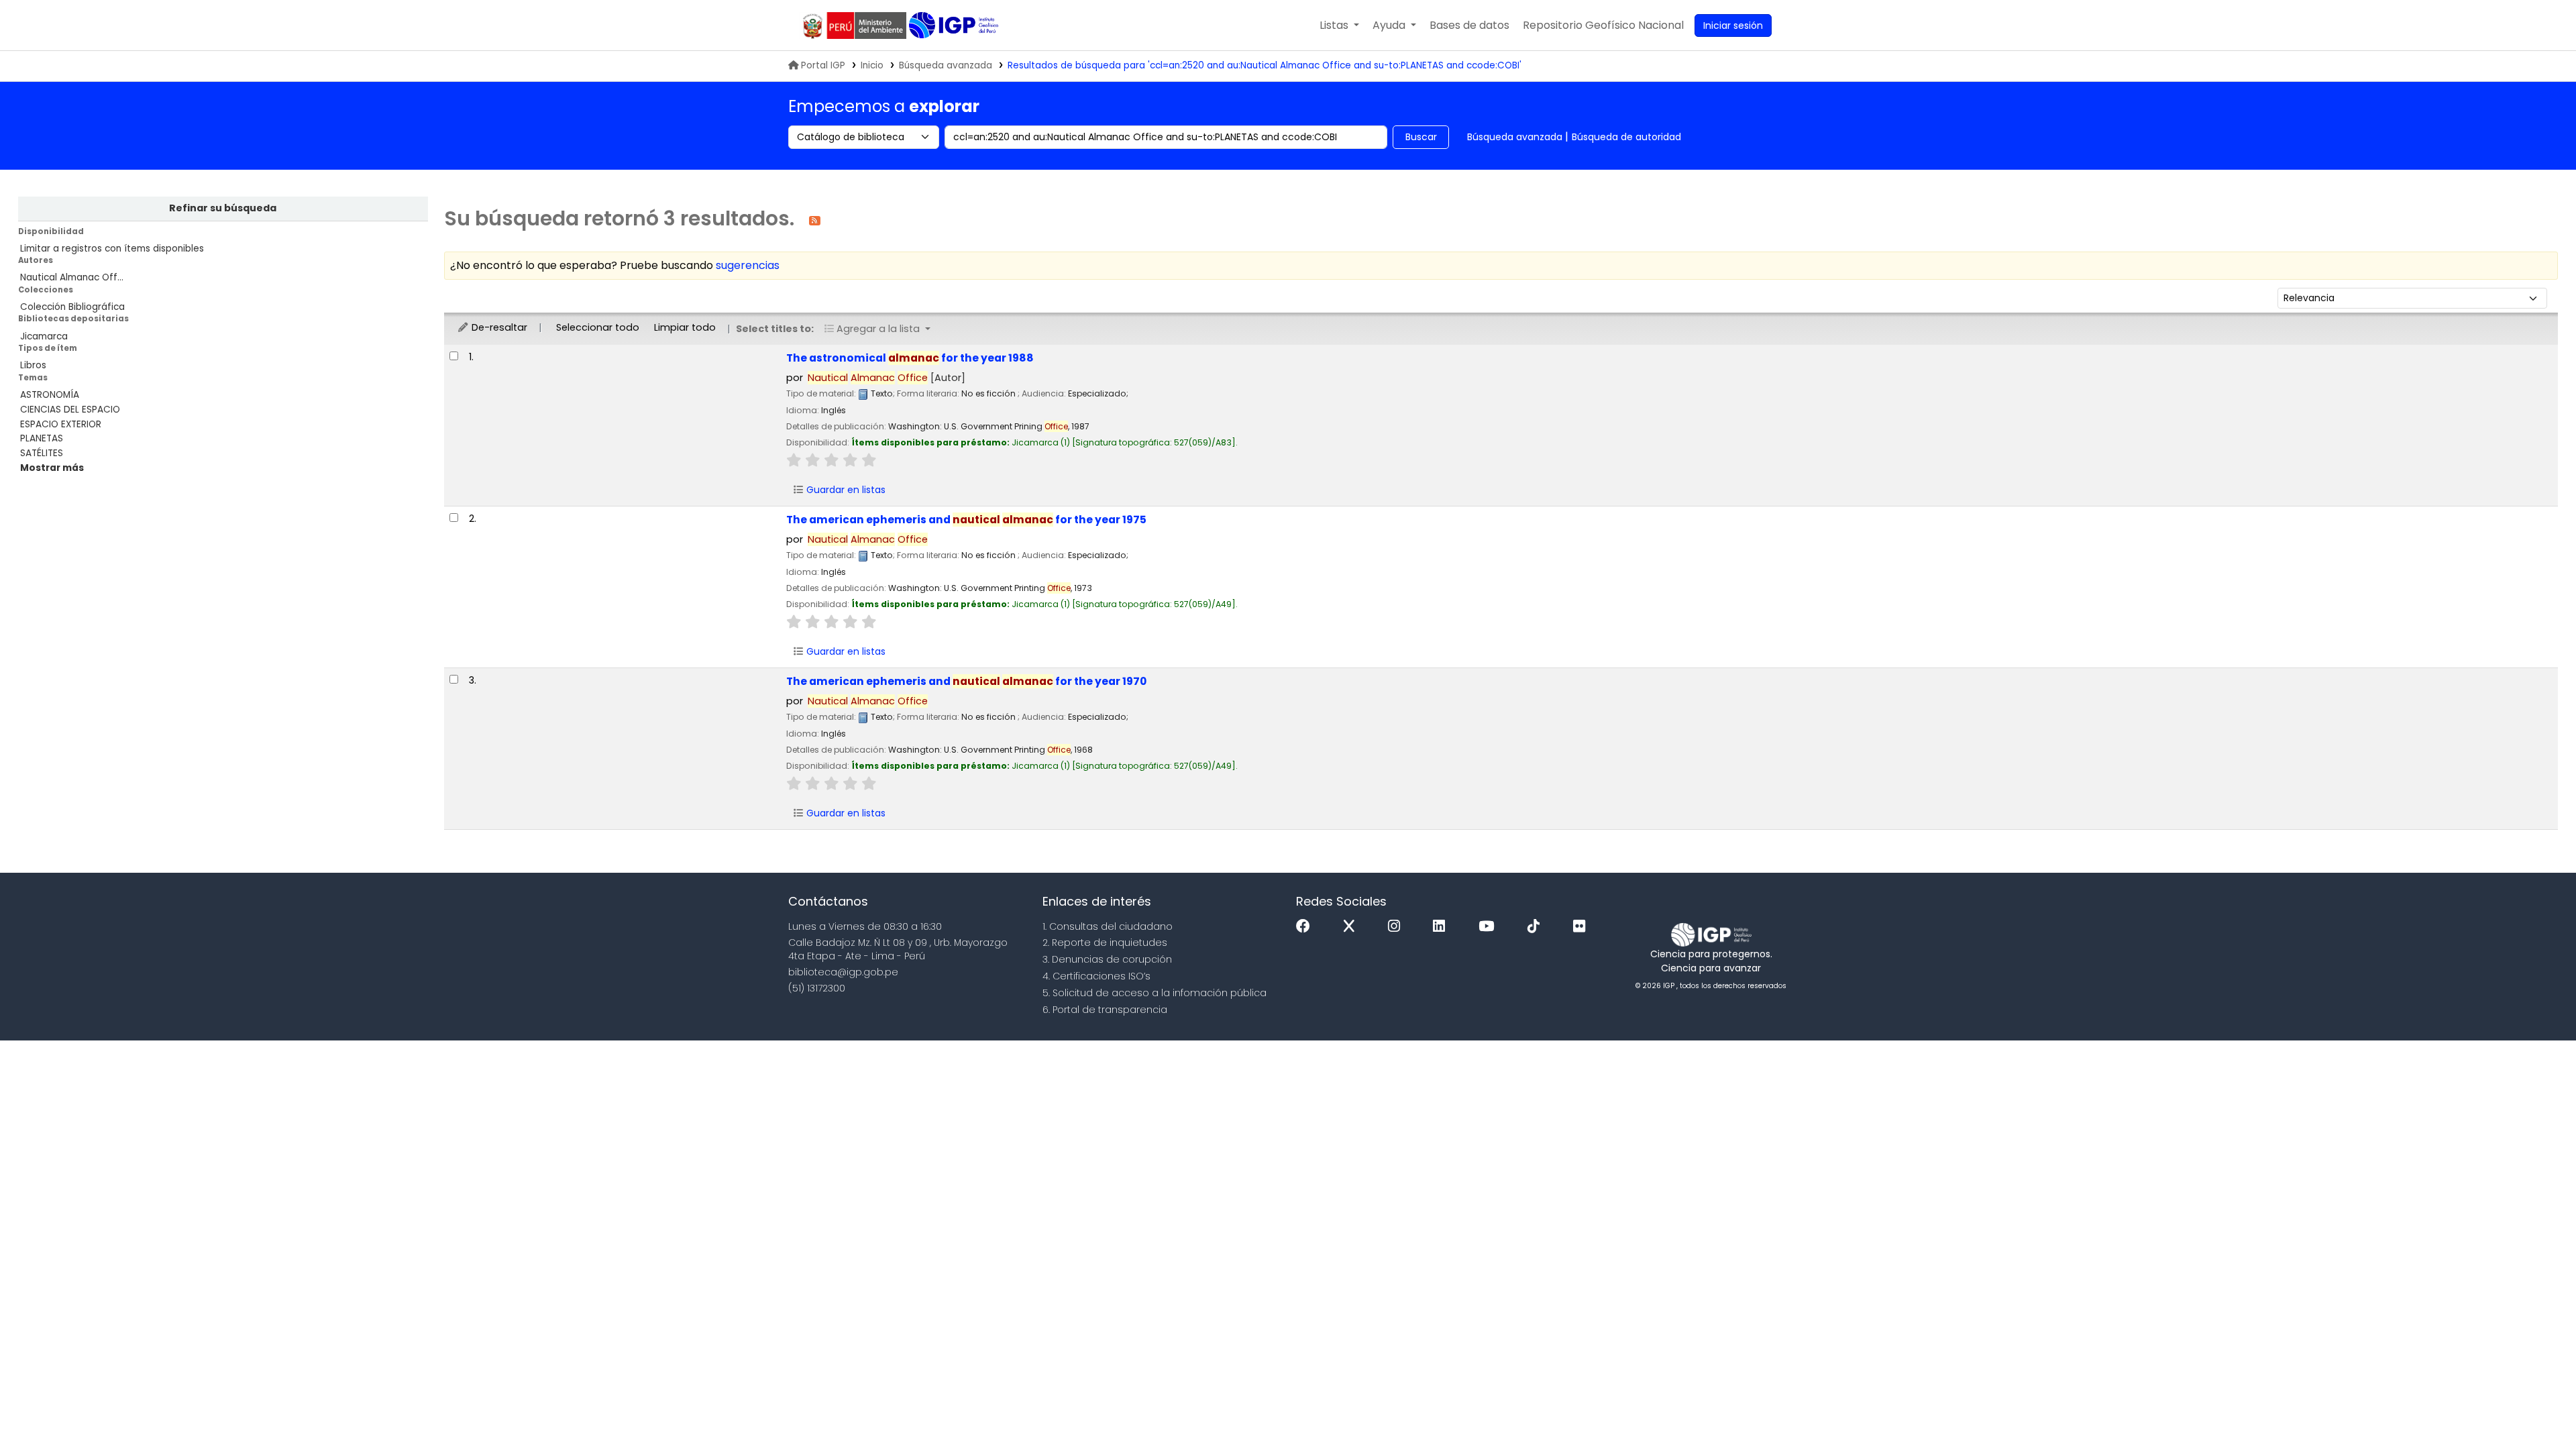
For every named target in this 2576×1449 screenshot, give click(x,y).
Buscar (1421, 137)
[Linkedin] (1442, 927)
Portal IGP (823, 65)
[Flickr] (1582, 927)
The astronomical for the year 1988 (910, 358)
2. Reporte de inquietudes (1105, 943)
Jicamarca (44, 336)
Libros (33, 365)
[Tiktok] (1537, 927)
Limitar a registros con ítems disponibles (112, 249)
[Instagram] (1397, 927)
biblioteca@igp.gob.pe (843, 972)
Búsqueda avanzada (946, 65)
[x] (1352, 927)
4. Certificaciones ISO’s (1096, 976)
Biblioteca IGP (955, 25)
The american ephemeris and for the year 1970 (966, 681)
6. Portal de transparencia (1105, 1010)
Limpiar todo (685, 327)
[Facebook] (1306, 927)
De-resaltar (498, 327)
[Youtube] (1490, 927)
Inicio (872, 65)
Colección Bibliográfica (72, 307)
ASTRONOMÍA (50, 395)
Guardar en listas (845, 490)
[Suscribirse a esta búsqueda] (815, 220)
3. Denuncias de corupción (1107, 959)
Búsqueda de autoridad (1626, 137)
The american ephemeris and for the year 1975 (966, 520)
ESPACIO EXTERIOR (61, 424)
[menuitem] (1603, 25)
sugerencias (748, 265)
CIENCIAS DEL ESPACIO (70, 410)
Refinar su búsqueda (223, 208)
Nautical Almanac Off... (72, 277)
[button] (1339, 25)
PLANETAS (42, 438)
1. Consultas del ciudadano (1108, 926)
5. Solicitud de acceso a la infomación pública (1155, 993)
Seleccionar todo (598, 327)
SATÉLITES (42, 453)
